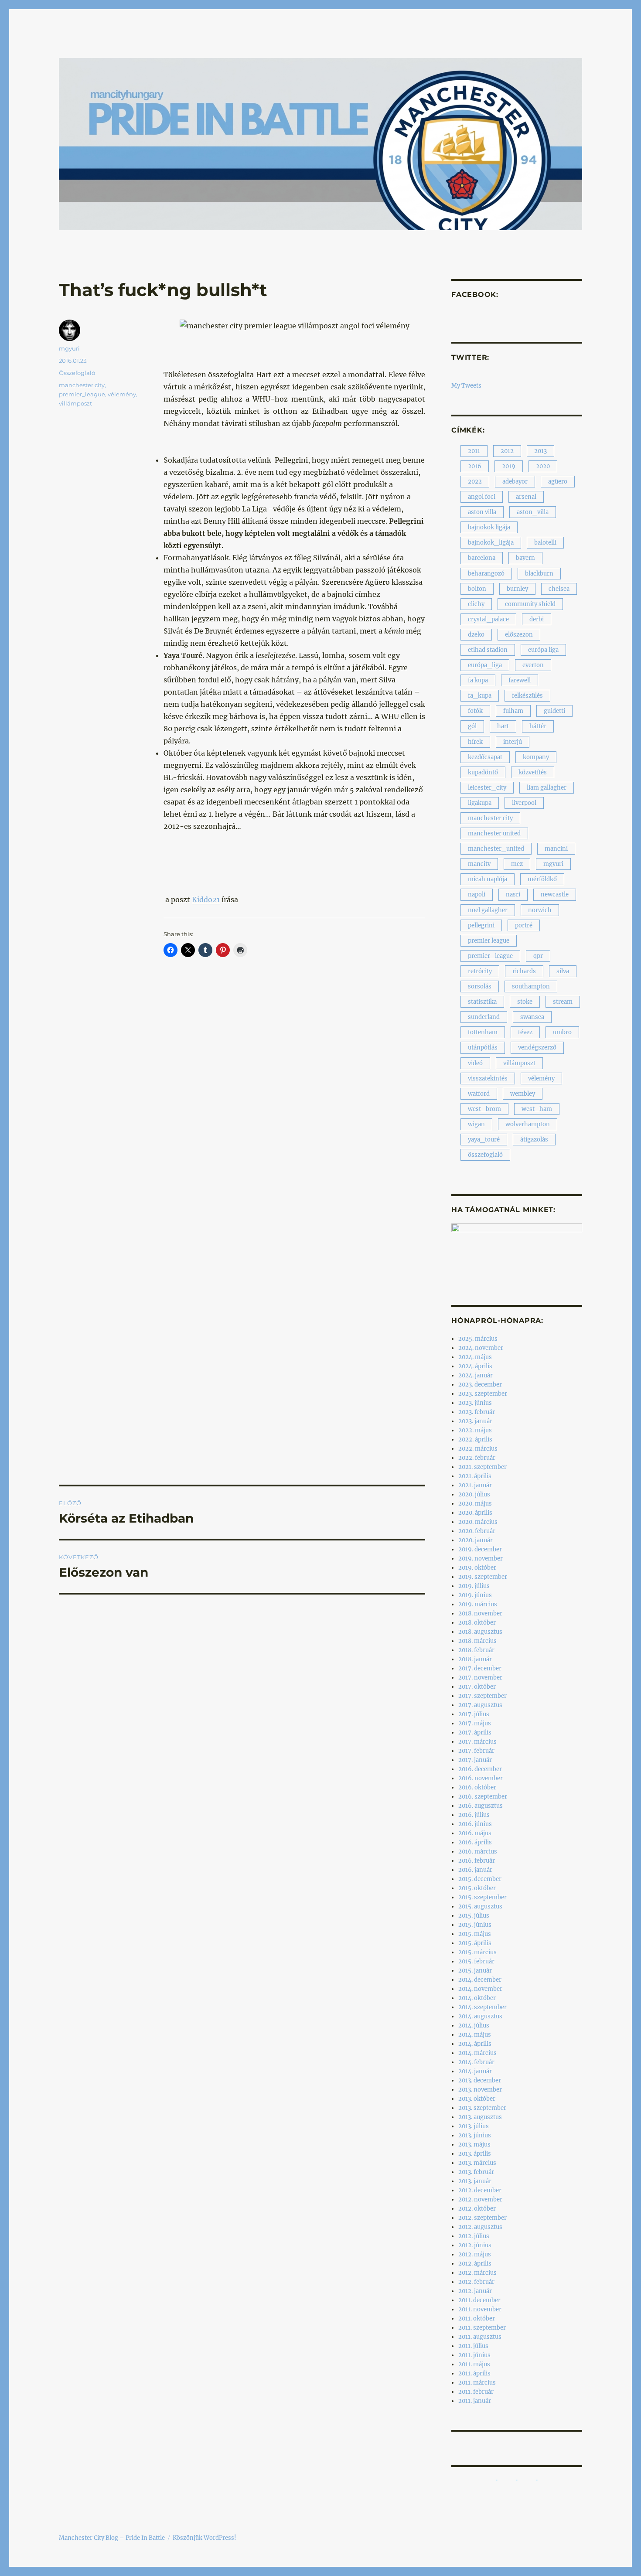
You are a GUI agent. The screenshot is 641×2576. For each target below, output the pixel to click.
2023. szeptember (483, 1394)
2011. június (474, 2355)
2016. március (478, 1852)
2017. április (475, 1733)
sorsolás (480, 986)
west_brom (484, 1109)
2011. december (479, 2300)
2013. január (475, 2181)
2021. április (475, 1476)
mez (517, 864)
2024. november (481, 1348)
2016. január (475, 1870)
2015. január (475, 1971)
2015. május (475, 1934)
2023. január (475, 1421)
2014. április (475, 2044)
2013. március (477, 2163)
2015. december (480, 1879)
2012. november (480, 2199)
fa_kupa (480, 696)
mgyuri (69, 348)
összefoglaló (485, 1155)
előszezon (519, 635)
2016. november (481, 1778)
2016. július (474, 1815)
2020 (543, 466)
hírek (475, 742)
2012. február (476, 2282)
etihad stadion (488, 650)
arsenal (526, 497)
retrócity (480, 971)
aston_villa (533, 512)
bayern (525, 558)
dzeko (476, 635)
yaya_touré (484, 1140)
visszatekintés (488, 1078)
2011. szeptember (482, 2328)
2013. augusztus (480, 2117)
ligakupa (480, 803)
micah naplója (488, 879)
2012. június (475, 2245)
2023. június (475, 1403)
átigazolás (534, 1140)
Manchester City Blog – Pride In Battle (112, 2538)
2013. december (480, 2080)
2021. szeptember (482, 1467)
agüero (558, 482)
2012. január (475, 2291)
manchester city (82, 385)
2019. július (474, 1586)
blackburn (539, 574)
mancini (556, 849)
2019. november (481, 1559)
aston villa (482, 512)
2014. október (477, 1998)
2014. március (477, 2053)
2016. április (475, 1842)
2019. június (475, 1595)
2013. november (480, 2090)
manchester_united (496, 849)
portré (524, 925)
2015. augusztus (480, 1906)
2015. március (477, 1952)
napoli (477, 894)
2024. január (476, 1375)
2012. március (477, 2273)
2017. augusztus (480, 1705)
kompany (536, 757)
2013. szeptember (482, 2108)
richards (524, 971)
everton (533, 665)
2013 (540, 451)
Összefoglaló (77, 373)
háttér (538, 726)
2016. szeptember (483, 1797)
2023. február (477, 1412)
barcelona (482, 558)
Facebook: (475, 295)
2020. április (475, 1513)
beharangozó (486, 574)
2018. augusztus (480, 1632)
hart (503, 726)
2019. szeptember (483, 1577)
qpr (538, 956)
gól (472, 726)
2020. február (477, 1531)
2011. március (477, 2383)
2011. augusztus (480, 2337)
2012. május (475, 2254)
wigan (476, 1124)
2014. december (480, 1980)
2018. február (476, 1650)
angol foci (482, 497)
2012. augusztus (480, 2227)
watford (479, 1094)
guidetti (554, 711)
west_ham (537, 1109)
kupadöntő (483, 772)
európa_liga (485, 665)
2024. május (475, 1357)
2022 (475, 482)
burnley (517, 589)
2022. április (475, 1440)
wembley (523, 1094)
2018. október (477, 1623)
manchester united (494, 833)
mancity (479, 864)
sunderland (484, 1017)
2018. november (480, 1613)
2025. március (478, 1339)
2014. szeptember (482, 2007)
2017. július (474, 1714)
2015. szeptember (482, 1897)
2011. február (476, 2392)
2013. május (474, 2145)
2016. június (475, 1824)
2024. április (475, 1366)
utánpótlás (483, 1048)
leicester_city (487, 788)
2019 (509, 466)
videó (475, 1063)
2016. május (475, 1833)
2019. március (478, 1604)
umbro (562, 1032)
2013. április (475, 2154)
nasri (513, 894)
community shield (530, 604)
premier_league (82, 394)
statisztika (482, 1002)
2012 (507, 451)
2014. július (474, 2026)
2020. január (476, 1540)
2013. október (477, 2099)
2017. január (475, 1760)
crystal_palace (488, 619)
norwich (540, 910)
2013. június (475, 2135)
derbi (537, 619)
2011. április (474, 2373)
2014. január (475, 2071)
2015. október (477, 1888)
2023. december (480, 1385)
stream (563, 1002)
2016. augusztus (481, 1806)
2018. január (475, 1659)
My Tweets (466, 386)
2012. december (480, 2190)
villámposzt (75, 403)
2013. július (474, 2126)
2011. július (473, 2346)
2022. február (477, 1458)
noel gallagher (488, 910)
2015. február (476, 1961)
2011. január (475, 2401)
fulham (513, 711)
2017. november (480, 1678)
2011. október (477, 2319)
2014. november (480, 1989)
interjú (513, 742)
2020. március (478, 1522)
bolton (477, 589)
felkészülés (527, 696)
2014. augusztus (480, 2016)
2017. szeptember (482, 1696)
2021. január (475, 1485)
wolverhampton (528, 1124)
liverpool (524, 803)
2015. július (474, 1916)
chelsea (559, 589)
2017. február (476, 1751)
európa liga (543, 650)
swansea (532, 1017)
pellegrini (481, 925)
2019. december (480, 1549)
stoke (525, 1002)
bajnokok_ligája (491, 543)
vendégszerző (537, 1048)
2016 (475, 466)
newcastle (555, 894)
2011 (474, 451)
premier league (489, 941)
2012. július (474, 2236)
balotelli (545, 543)
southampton (531, 986)
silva (563, 971)
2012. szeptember (482, 2218)
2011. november (480, 2309)
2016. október (477, 1787)
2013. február (476, 2172)
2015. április (475, 1943)
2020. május (475, 1504)
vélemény (122, 394)
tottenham (483, 1032)
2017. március (477, 1742)
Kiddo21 (206, 900)
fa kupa (478, 680)
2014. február (476, 2062)
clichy (476, 604)
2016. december (480, 1769)
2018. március (477, 1641)
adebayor (515, 482)
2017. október (477, 1687)
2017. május (475, 1723)
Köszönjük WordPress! (205, 2538)
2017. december (480, 1668)
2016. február (477, 1861)
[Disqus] (242, 1128)
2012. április (475, 2264)
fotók (475, 711)
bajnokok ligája (489, 527)
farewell (520, 680)
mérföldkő (542, 879)
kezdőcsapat (485, 757)
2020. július (474, 1494)
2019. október (477, 1568)
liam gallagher (547, 788)
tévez (525, 1032)
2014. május (475, 2035)
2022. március (478, 1449)
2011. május (474, 2364)
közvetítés (533, 772)
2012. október (477, 2209)
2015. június (475, 1925)
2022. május (475, 1430)
